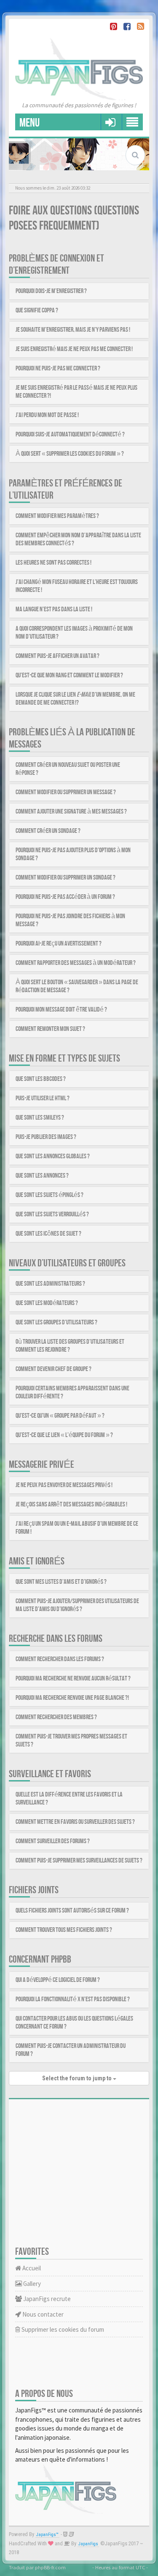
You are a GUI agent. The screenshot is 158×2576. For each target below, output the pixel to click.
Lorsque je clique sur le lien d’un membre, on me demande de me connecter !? (75, 699)
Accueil (31, 2268)
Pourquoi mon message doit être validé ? (61, 1010)
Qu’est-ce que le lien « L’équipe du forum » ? (64, 1435)
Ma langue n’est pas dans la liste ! (54, 609)
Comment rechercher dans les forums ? (60, 1659)
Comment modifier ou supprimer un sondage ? (66, 878)
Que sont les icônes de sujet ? (48, 1234)
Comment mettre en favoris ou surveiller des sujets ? (75, 1822)
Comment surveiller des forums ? (53, 1841)
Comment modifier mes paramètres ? (57, 516)
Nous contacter (42, 2314)
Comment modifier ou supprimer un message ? (66, 792)
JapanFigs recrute (46, 2299)
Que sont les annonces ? (42, 1176)
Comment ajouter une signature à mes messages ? (71, 812)
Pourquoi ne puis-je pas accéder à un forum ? (65, 897)
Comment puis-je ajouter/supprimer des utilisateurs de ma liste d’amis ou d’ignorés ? (77, 1605)
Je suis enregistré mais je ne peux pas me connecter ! (74, 349)
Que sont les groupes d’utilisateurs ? (56, 1322)
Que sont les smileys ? (40, 1118)
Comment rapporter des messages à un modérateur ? (76, 963)
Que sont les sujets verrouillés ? (52, 1214)
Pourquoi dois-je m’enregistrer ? (51, 291)
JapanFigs (88, 2544)
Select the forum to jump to (78, 2078)
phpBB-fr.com (50, 2567)
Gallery (31, 2284)
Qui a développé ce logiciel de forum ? (58, 1980)
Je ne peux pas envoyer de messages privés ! (64, 1485)
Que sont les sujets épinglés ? (50, 1195)
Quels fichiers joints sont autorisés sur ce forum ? (72, 1911)
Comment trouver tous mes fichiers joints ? (64, 1930)
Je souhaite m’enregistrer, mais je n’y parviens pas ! (73, 330)
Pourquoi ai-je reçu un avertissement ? (59, 944)
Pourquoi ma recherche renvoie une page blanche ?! (72, 1698)
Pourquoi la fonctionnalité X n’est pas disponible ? (73, 1999)
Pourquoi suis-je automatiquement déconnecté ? (70, 435)
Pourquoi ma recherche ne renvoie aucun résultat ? (73, 1679)
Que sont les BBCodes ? (41, 1079)
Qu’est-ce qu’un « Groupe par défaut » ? (60, 1416)
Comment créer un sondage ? (48, 831)
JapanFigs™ (47, 2535)
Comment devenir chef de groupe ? (54, 1369)
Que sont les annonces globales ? (53, 1156)
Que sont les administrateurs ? (50, 1284)
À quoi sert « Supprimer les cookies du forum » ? (70, 454)
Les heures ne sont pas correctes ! (54, 563)
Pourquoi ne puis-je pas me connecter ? (58, 369)
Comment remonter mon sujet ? (50, 1029)
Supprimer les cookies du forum (62, 2329)
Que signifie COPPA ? (37, 310)
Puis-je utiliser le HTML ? (43, 1098)
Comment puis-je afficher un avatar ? (58, 656)
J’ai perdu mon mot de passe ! (47, 415)
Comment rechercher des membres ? (56, 1717)
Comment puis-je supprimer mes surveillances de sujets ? (79, 1861)
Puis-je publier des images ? (46, 1137)
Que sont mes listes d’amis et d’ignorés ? (61, 1582)
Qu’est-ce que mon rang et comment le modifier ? (69, 675)
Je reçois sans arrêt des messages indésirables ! (71, 1505)
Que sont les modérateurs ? (47, 1303)
